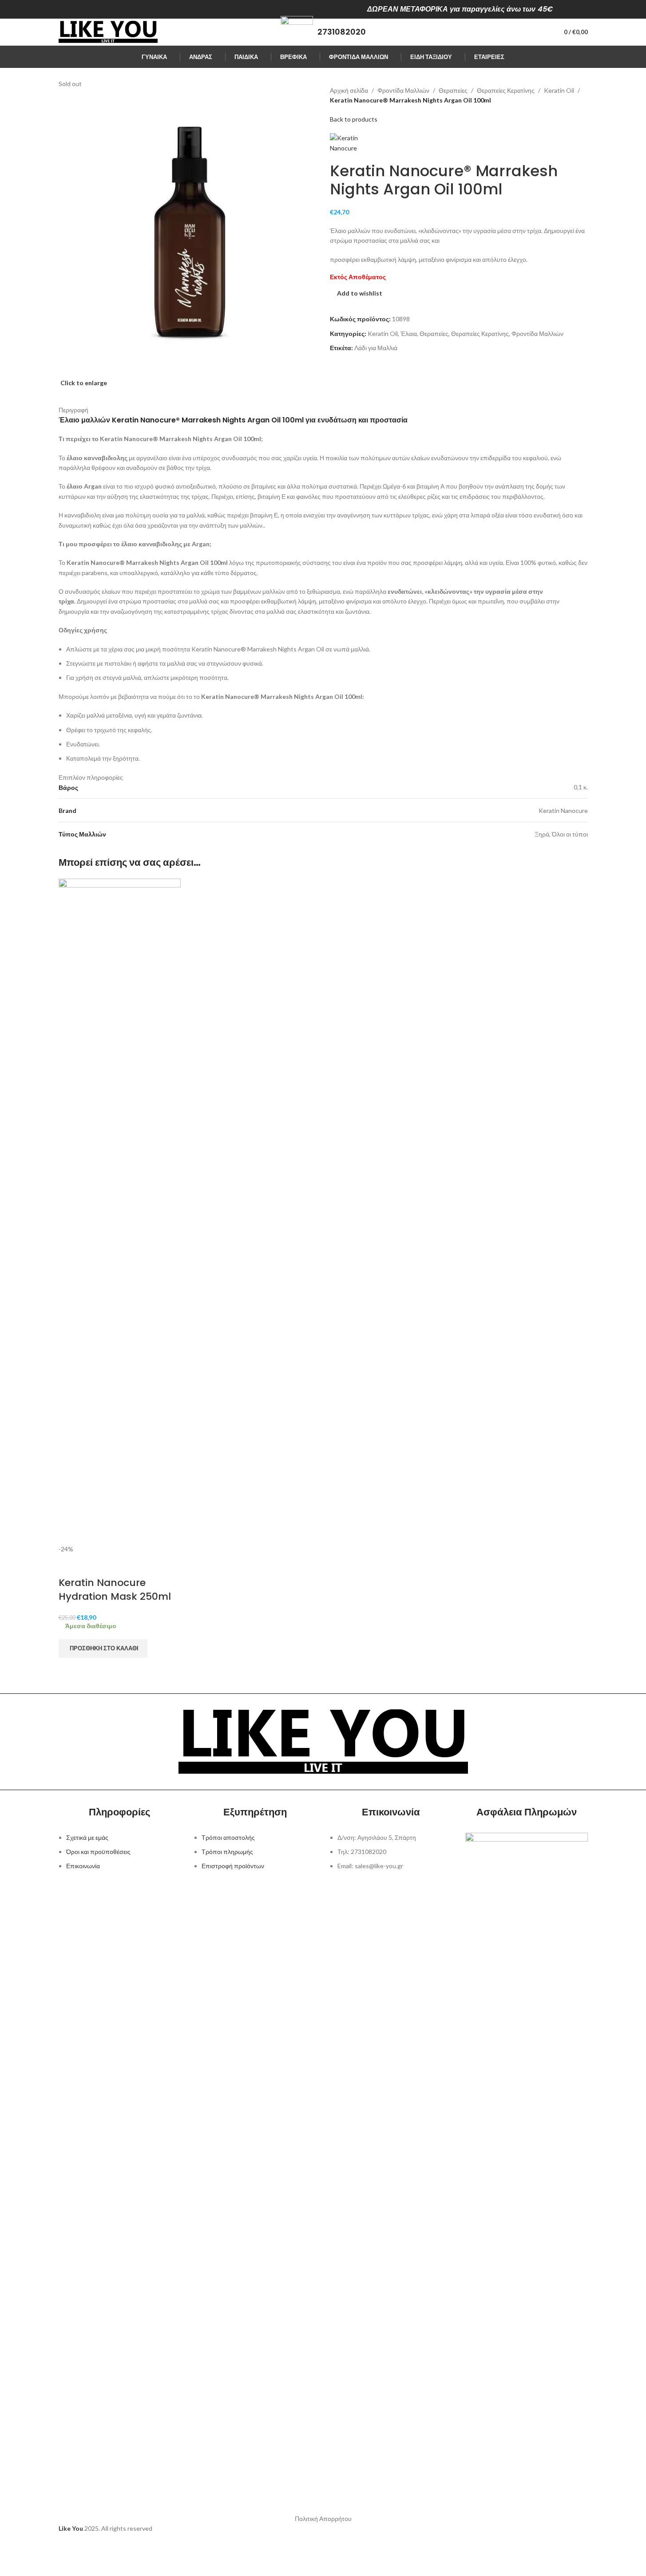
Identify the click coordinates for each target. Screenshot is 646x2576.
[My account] (541, 32)
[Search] (525, 32)
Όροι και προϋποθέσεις (98, 1852)
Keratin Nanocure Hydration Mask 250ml (115, 1590)
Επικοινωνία (83, 1866)
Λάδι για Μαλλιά (376, 348)
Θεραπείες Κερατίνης (506, 90)
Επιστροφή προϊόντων (233, 1866)
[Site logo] (108, 31)
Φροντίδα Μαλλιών (403, 90)
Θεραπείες (453, 90)
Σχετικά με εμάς (87, 1837)
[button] (103, 1649)
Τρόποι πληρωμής (227, 1852)
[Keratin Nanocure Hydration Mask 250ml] (120, 1210)
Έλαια (409, 333)
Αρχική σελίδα (349, 90)
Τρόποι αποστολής (228, 1837)
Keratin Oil (559, 90)
